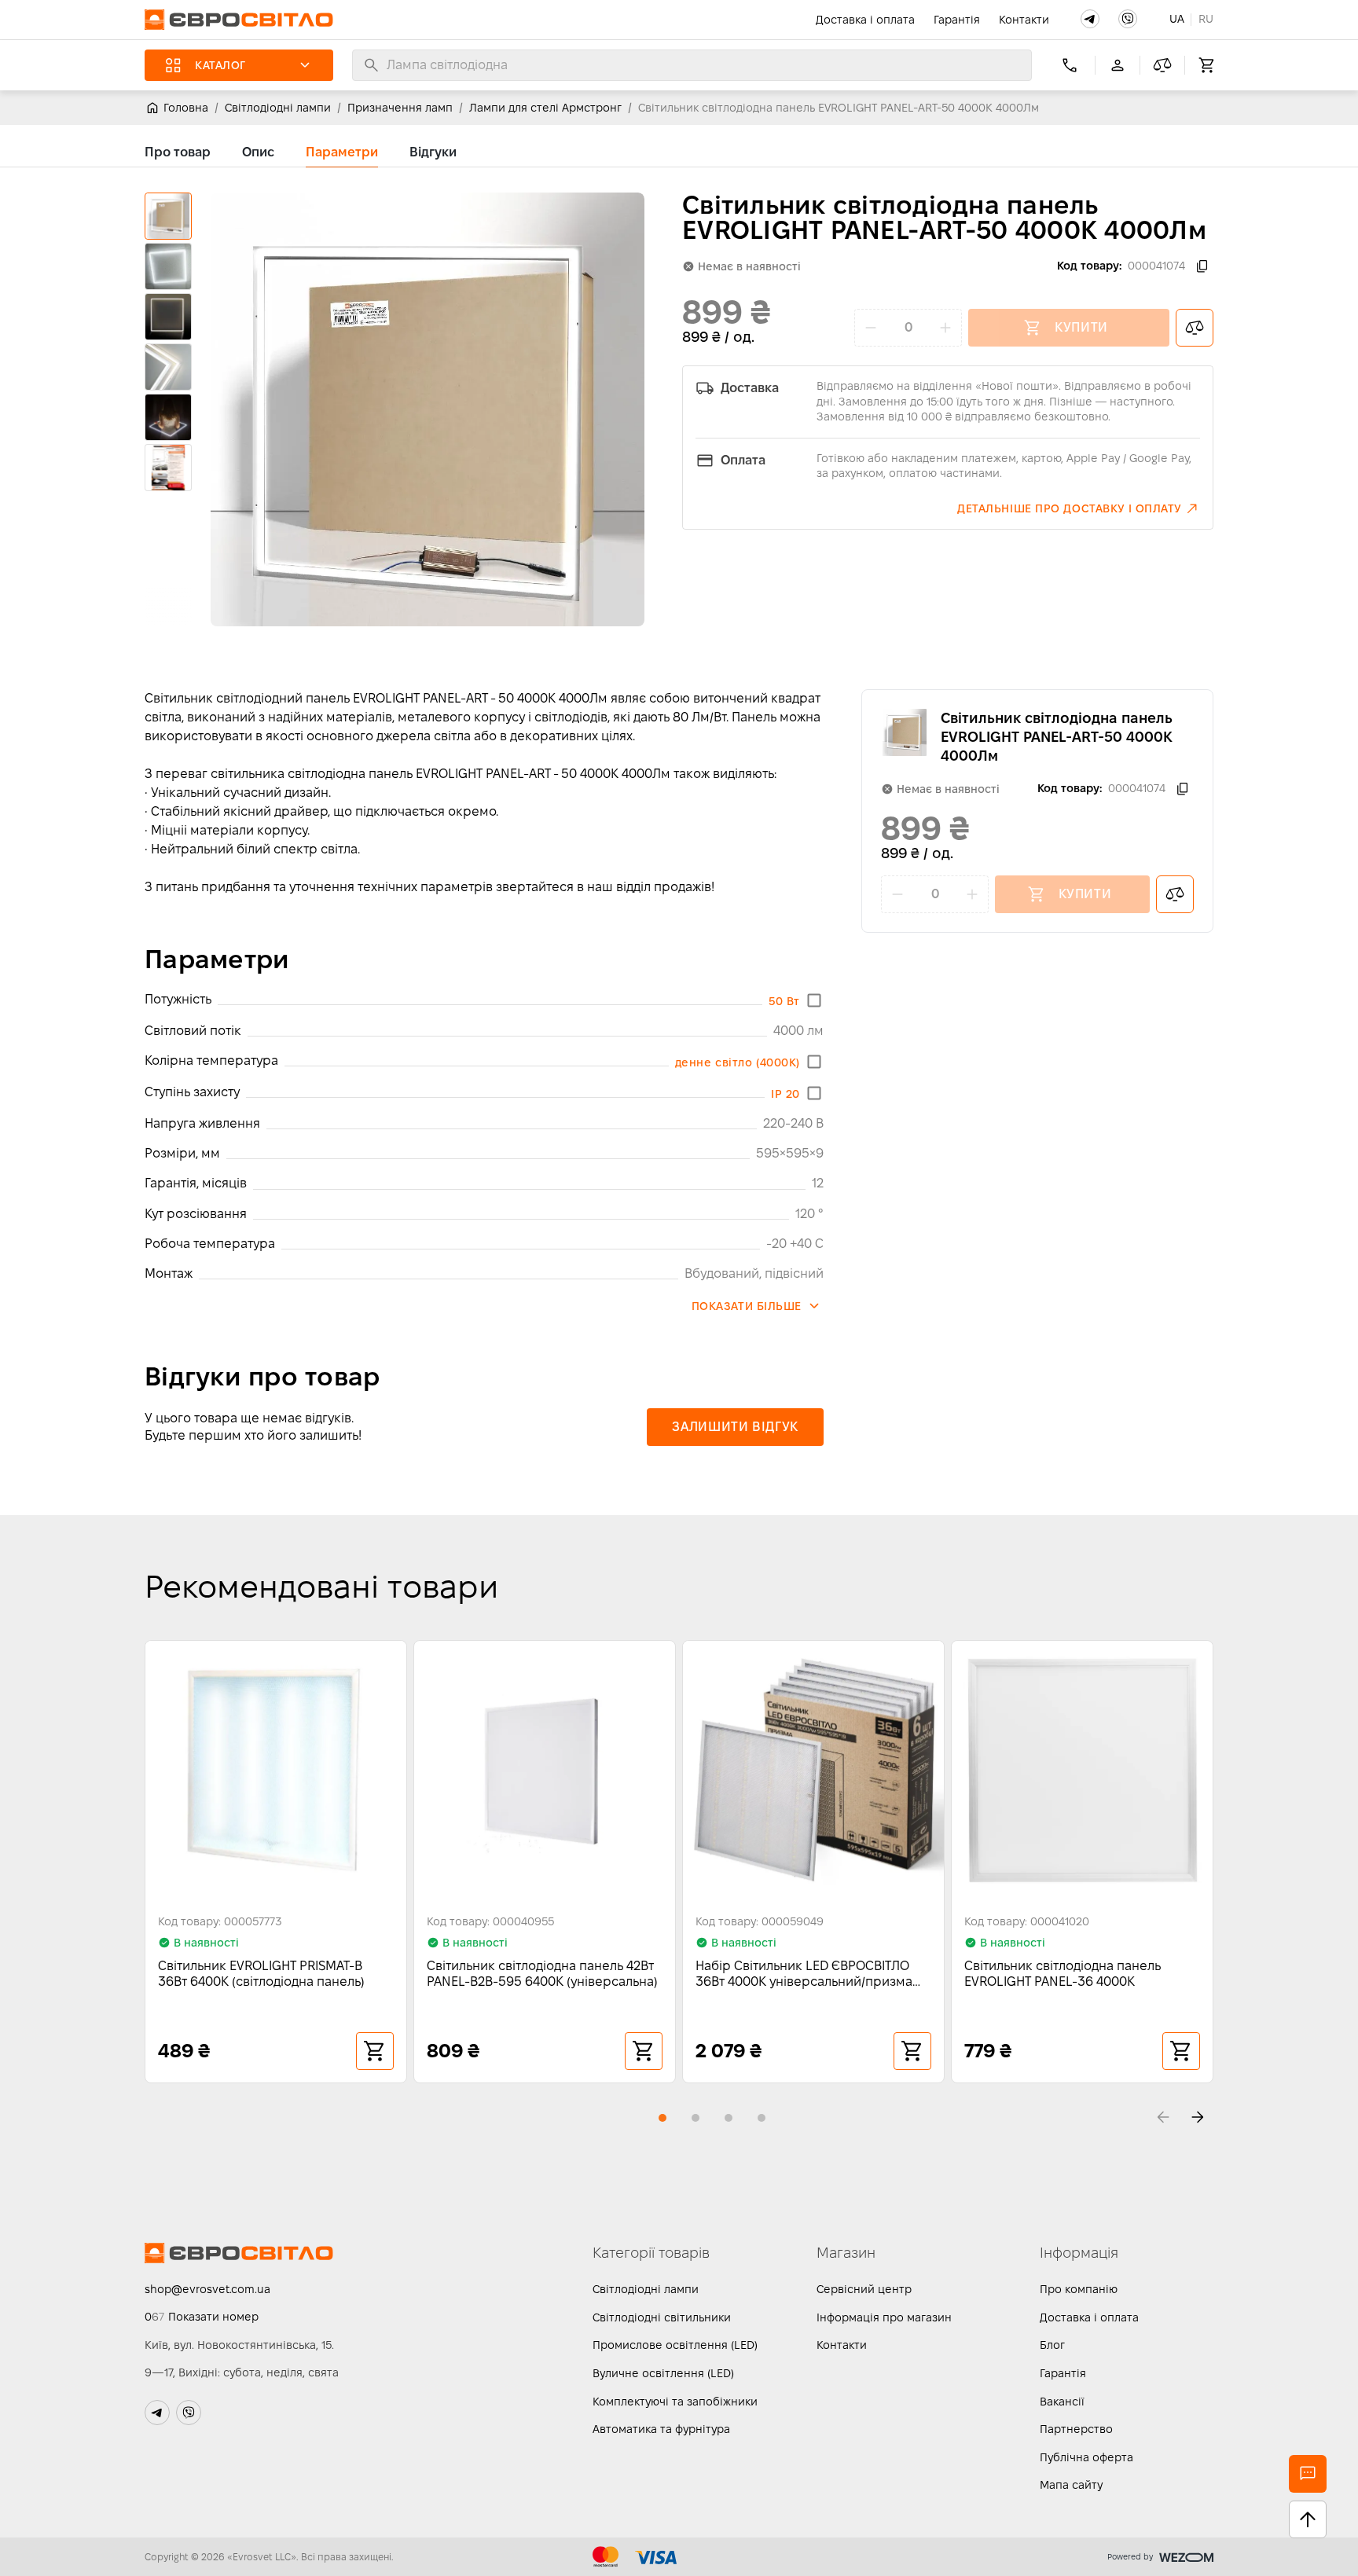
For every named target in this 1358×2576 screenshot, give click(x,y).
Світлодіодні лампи (278, 108)
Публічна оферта (1086, 2457)
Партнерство (1076, 2429)
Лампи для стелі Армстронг (545, 108)
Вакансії (1062, 2402)
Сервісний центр (864, 2289)
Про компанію (1079, 2289)
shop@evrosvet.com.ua (207, 2289)
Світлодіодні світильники (662, 2317)
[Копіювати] (1202, 266)
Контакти (1024, 20)
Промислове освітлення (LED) (675, 2345)
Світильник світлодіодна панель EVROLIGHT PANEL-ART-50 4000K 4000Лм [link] (839, 108)
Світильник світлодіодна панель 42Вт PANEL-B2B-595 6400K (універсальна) (542, 1974)
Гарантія (957, 20)
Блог (1052, 2345)
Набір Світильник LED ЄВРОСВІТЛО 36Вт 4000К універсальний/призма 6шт (804, 1974)
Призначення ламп (400, 108)
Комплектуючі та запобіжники (675, 2402)
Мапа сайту (1071, 2485)
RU (1206, 19)
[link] (176, 108)
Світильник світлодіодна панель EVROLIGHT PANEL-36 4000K (1063, 1974)
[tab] (178, 152)
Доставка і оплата (865, 20)
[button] (1090, 19)
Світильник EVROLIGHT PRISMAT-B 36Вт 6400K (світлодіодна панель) (261, 1974)
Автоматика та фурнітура (661, 2429)
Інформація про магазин (884, 2317)
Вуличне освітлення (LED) (663, 2373)
